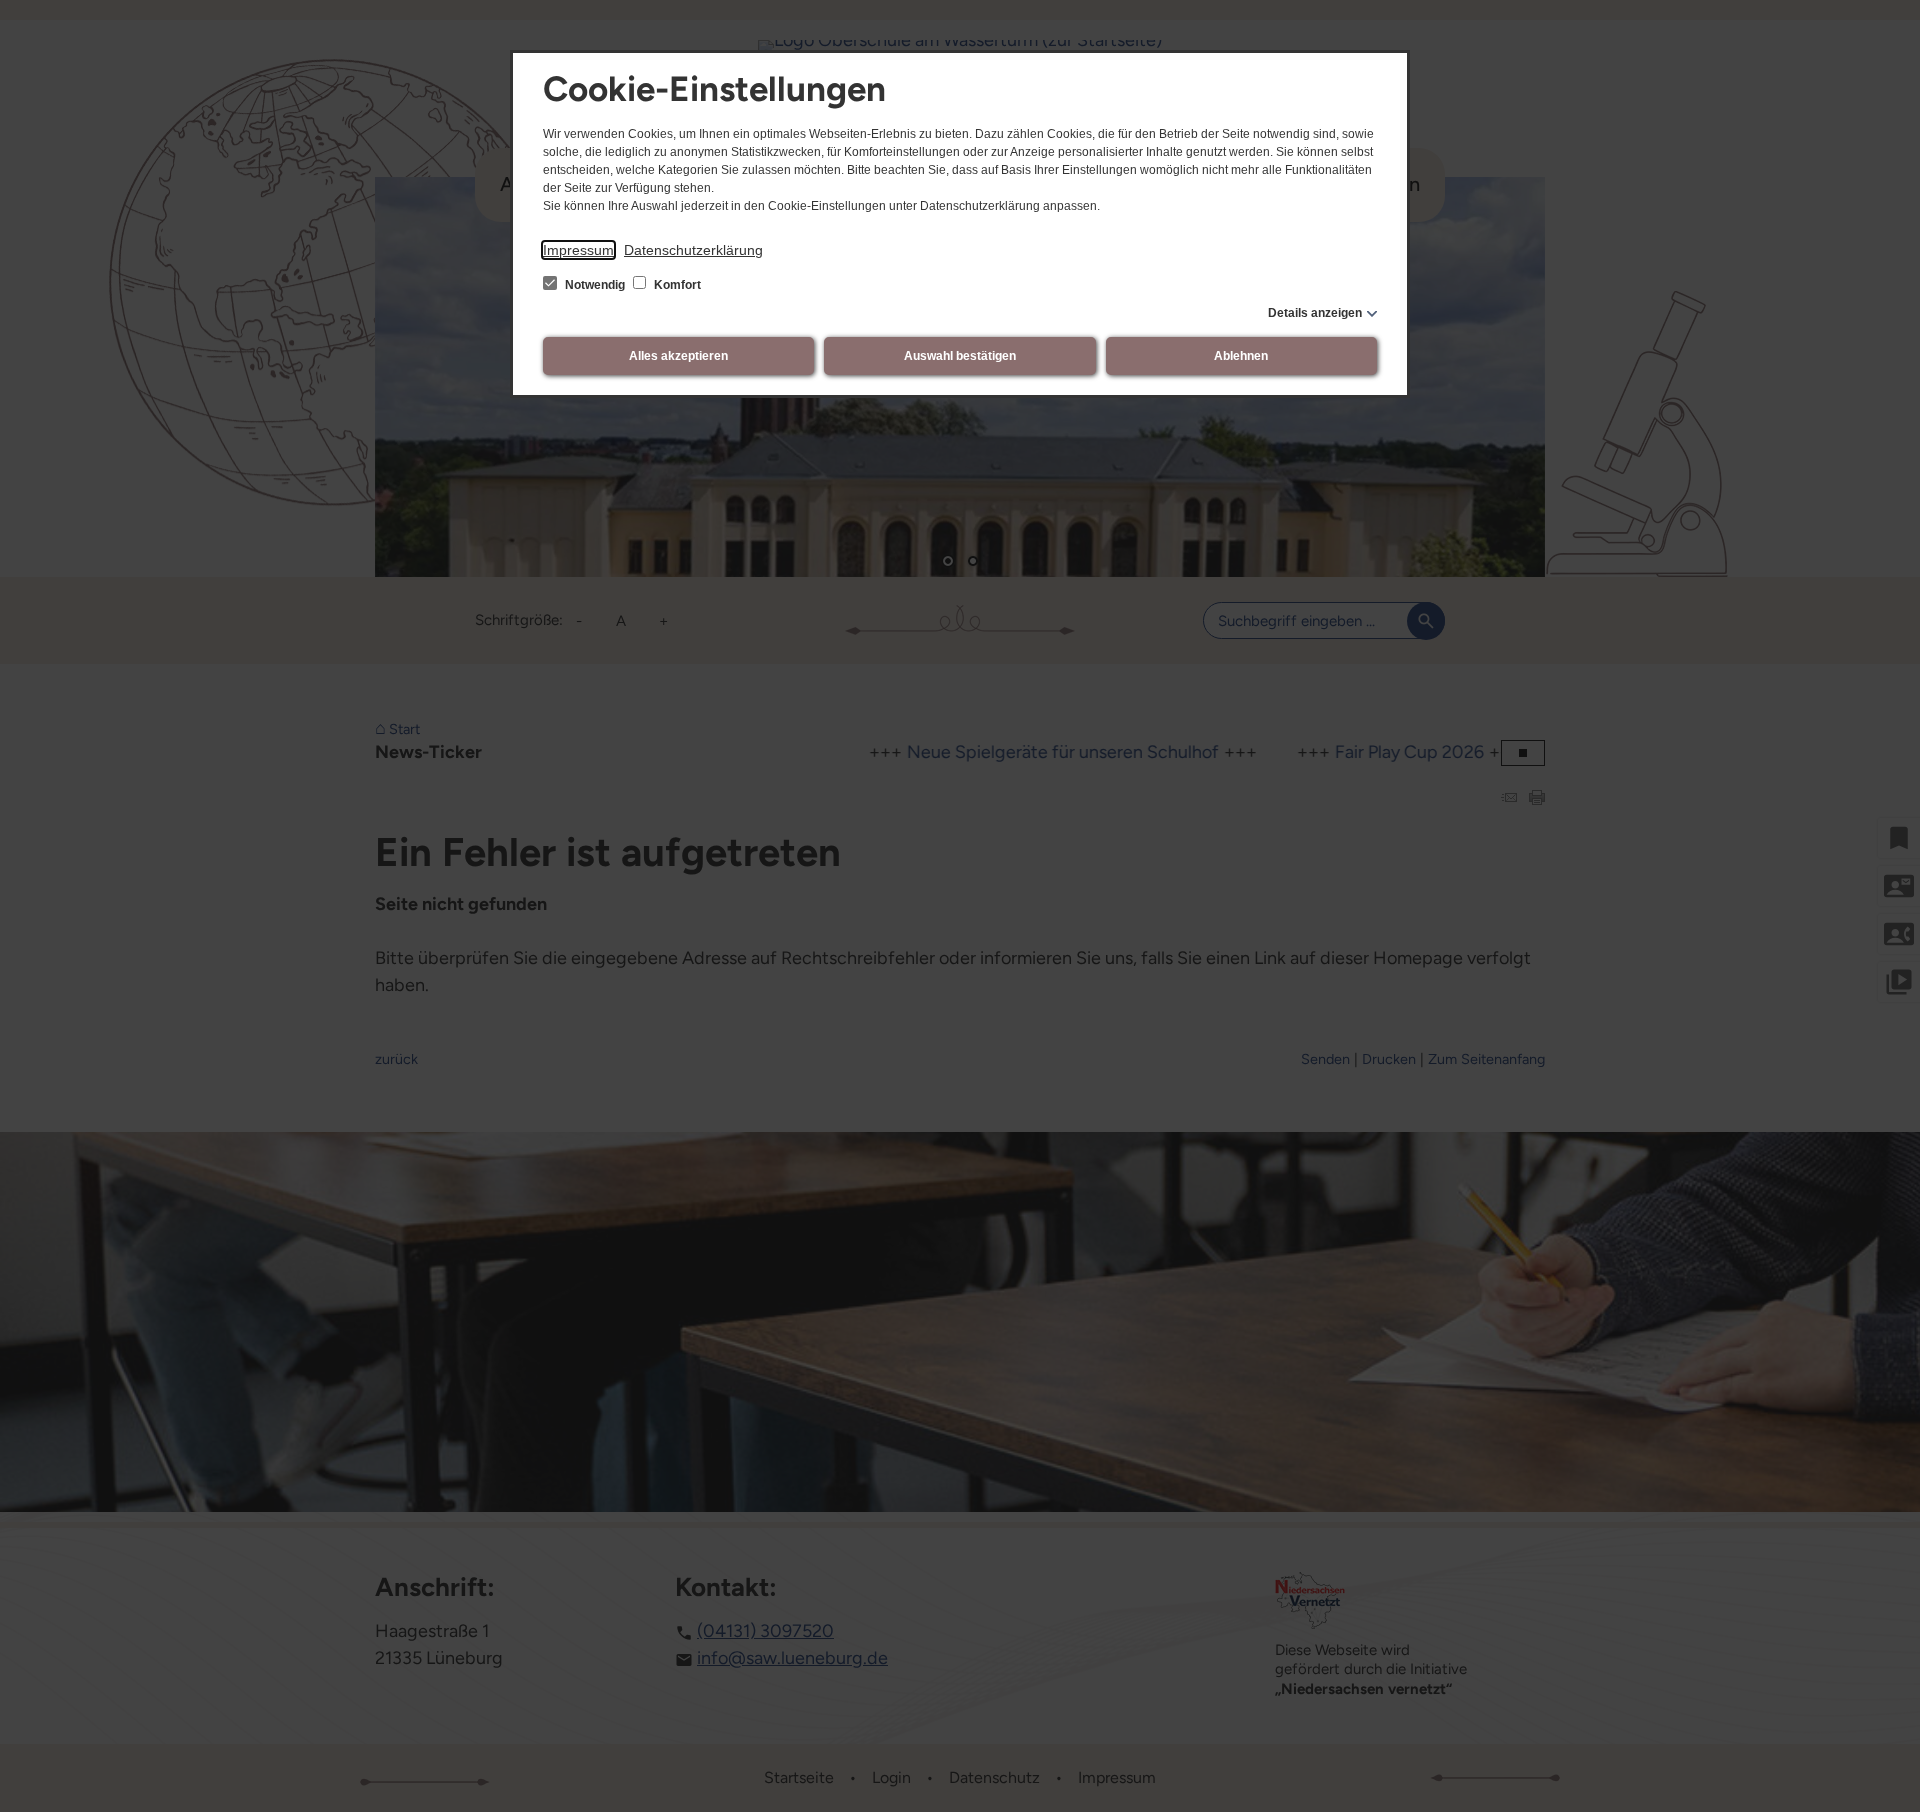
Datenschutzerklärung (693, 250)
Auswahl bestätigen (960, 356)
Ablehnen (1241, 356)
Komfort (676, 285)
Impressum (578, 250)
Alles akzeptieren (678, 356)
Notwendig (595, 285)
